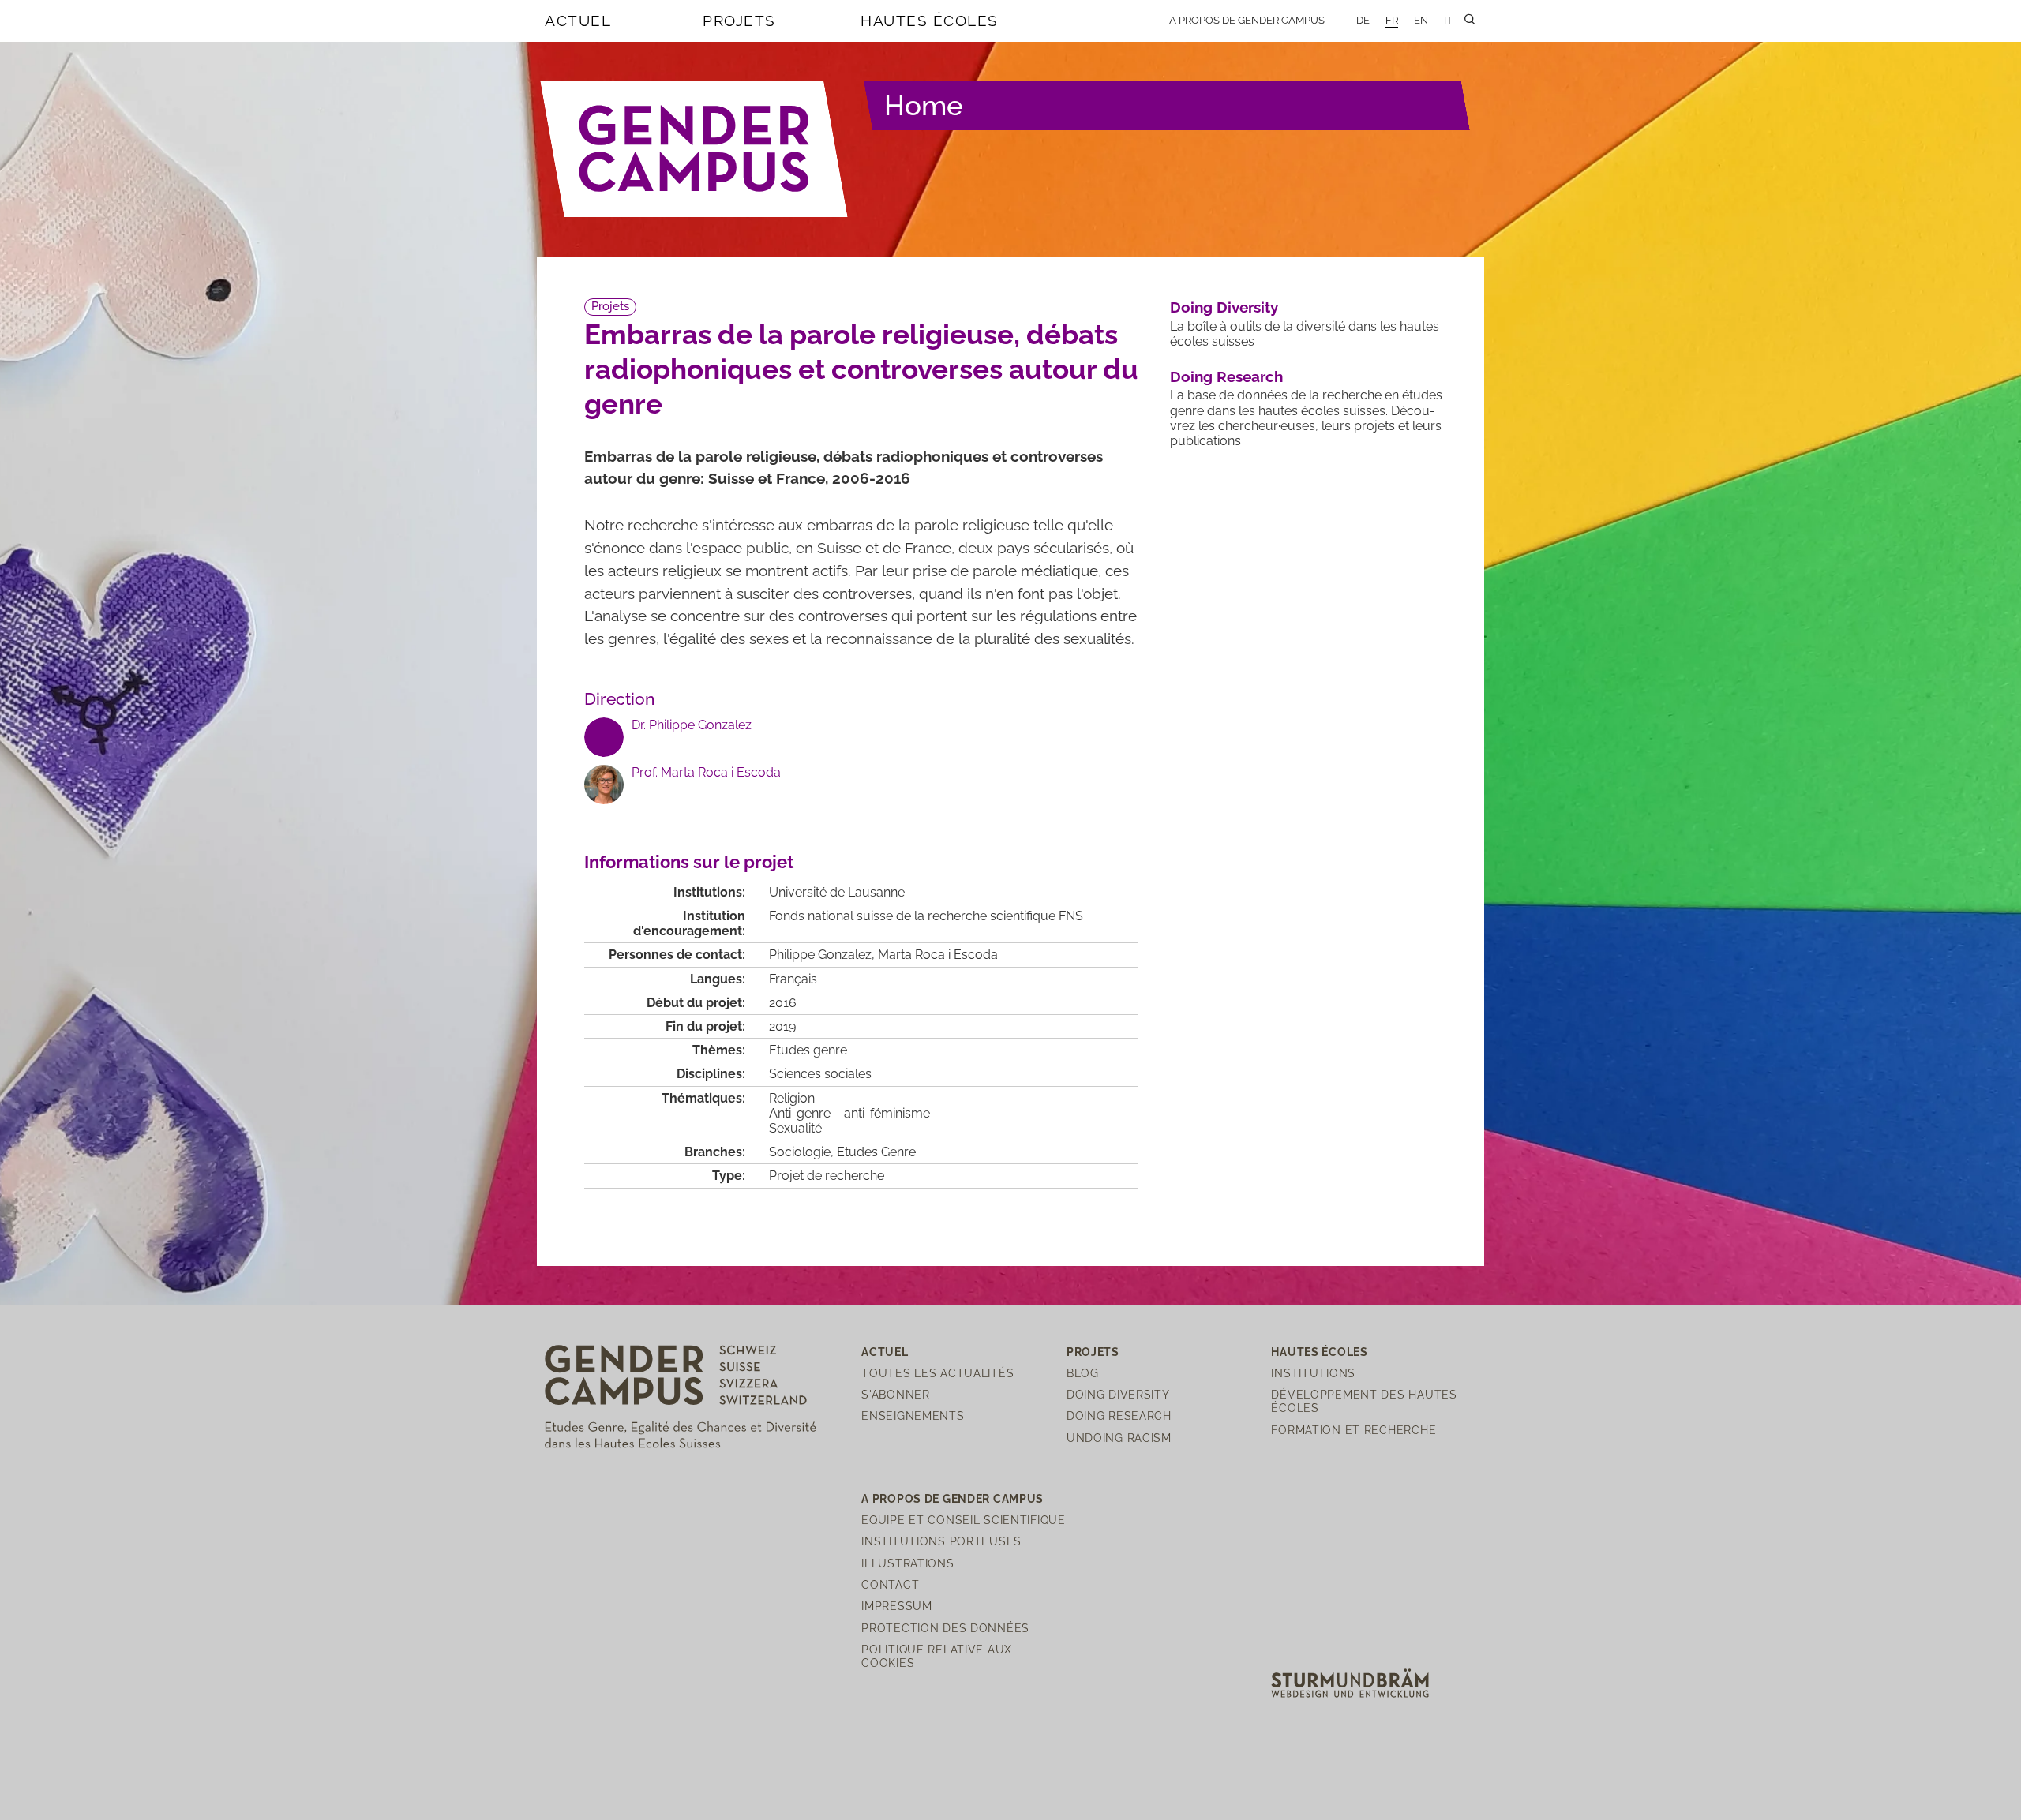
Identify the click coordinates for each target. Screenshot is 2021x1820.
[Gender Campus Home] (695, 149)
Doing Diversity (1224, 307)
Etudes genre (808, 1050)
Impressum (896, 1606)
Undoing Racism (1119, 1438)
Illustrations (907, 1563)
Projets (739, 21)
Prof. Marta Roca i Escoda (706, 772)
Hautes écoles (930, 21)
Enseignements (913, 1416)
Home (924, 105)
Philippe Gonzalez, (823, 955)
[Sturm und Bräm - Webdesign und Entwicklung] (1350, 1682)
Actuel (578, 21)
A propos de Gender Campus (1247, 20)
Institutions (1313, 1373)
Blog (1083, 1373)
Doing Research (1226, 376)
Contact (890, 1584)
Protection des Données (945, 1628)
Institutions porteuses (941, 1541)
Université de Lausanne (837, 892)
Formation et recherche (1354, 1430)
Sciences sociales (820, 1074)
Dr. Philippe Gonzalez (692, 725)
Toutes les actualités (937, 1373)
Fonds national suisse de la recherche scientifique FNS (926, 916)
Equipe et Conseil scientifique (964, 1520)
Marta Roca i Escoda (938, 955)
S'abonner (895, 1394)
